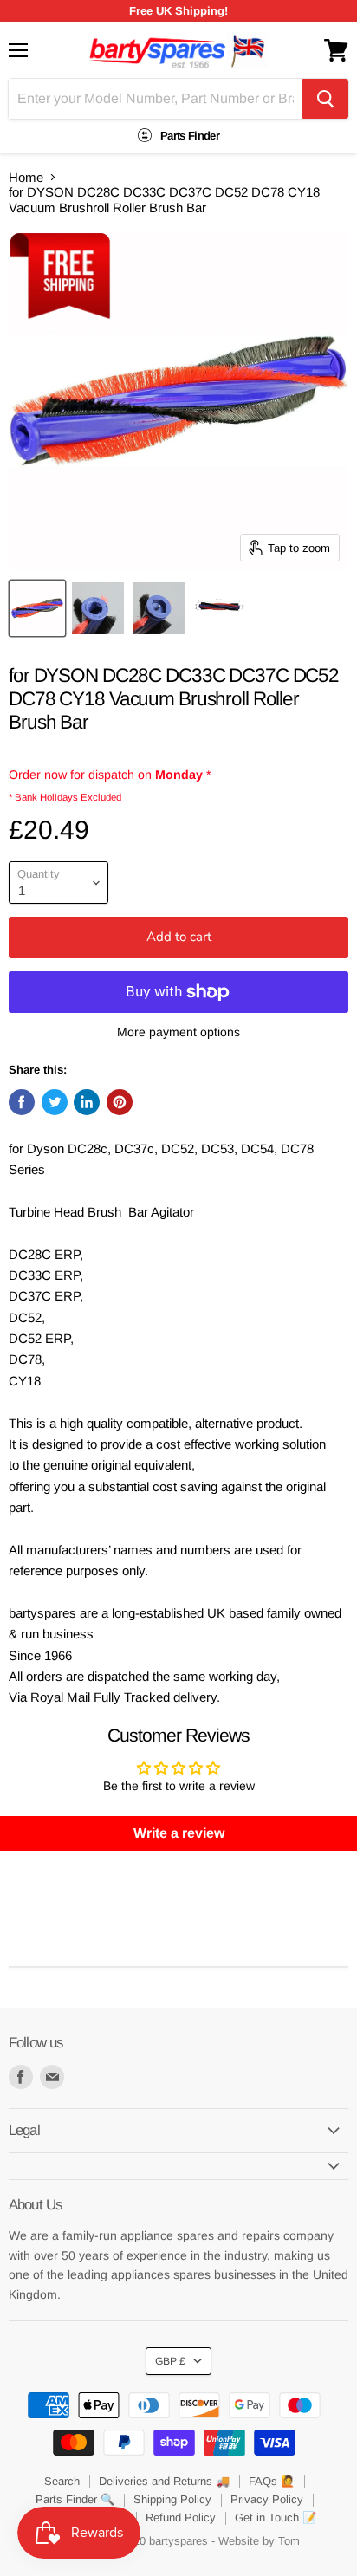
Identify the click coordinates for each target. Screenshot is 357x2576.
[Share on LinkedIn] (87, 1102)
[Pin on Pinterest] (120, 1102)
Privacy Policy (267, 2499)
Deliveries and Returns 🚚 (164, 2481)
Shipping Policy (172, 2499)
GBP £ (170, 2361)
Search (62, 2481)
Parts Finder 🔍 (75, 2499)
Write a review (179, 1833)
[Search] (325, 99)
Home (26, 177)
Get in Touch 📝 (276, 2518)
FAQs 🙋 (272, 2481)
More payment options (178, 1032)
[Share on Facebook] (22, 1102)
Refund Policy (181, 2518)
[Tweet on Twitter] (55, 1102)
